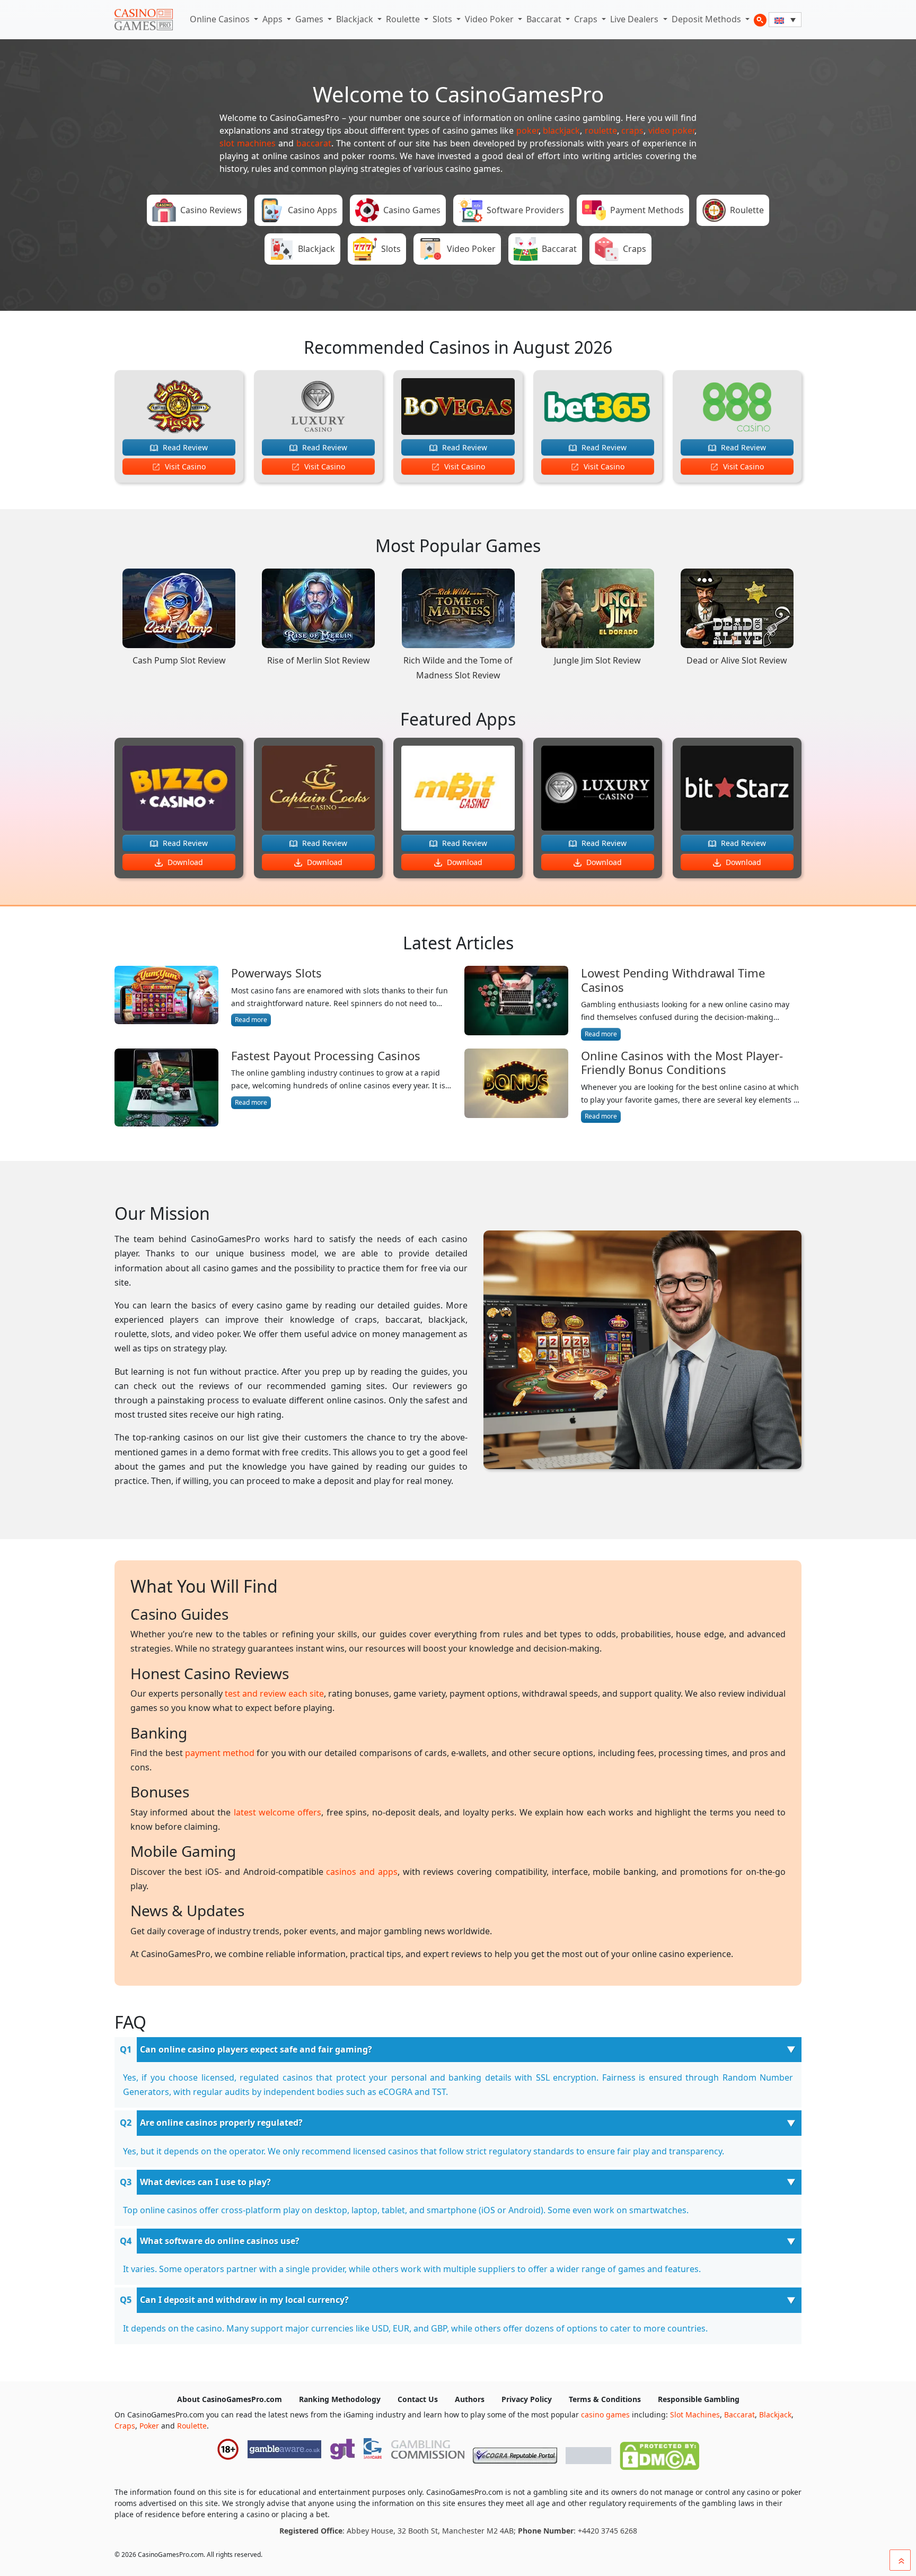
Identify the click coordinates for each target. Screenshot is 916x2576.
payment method (220, 1753)
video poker (671, 130)
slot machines (248, 143)
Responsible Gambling (699, 2399)
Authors (470, 2399)
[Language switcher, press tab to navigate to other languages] (785, 20)
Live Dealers (635, 19)
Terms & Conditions (605, 2399)
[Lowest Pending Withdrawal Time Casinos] (516, 1003)
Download (184, 862)
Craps (587, 19)
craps (632, 130)
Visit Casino (184, 466)
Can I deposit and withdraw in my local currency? (244, 2300)
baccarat (314, 143)
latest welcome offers (278, 1812)
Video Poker (490, 19)
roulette (601, 130)
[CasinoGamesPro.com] (144, 20)
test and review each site (274, 1693)
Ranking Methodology (340, 2399)
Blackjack (356, 19)
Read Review (184, 447)
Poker (149, 2426)
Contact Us (418, 2399)
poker (527, 130)
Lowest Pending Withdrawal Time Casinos (673, 980)
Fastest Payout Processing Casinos (326, 1055)
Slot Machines (695, 2415)
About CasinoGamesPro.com (230, 2399)
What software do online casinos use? (220, 2241)
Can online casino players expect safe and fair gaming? (256, 2049)
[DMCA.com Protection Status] (659, 2453)
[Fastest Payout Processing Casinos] (166, 1088)
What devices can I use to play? (205, 2182)
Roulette (404, 19)
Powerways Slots (276, 973)
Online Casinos (221, 19)
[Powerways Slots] (166, 996)
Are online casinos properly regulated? (221, 2123)
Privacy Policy (527, 2399)
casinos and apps (362, 1872)
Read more (251, 1020)
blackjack (561, 130)
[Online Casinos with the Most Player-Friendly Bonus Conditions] (516, 1086)
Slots (443, 19)
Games (310, 19)
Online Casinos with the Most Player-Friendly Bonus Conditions (682, 1063)
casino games (605, 2415)
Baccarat (545, 19)
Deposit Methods (707, 19)
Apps (274, 19)
